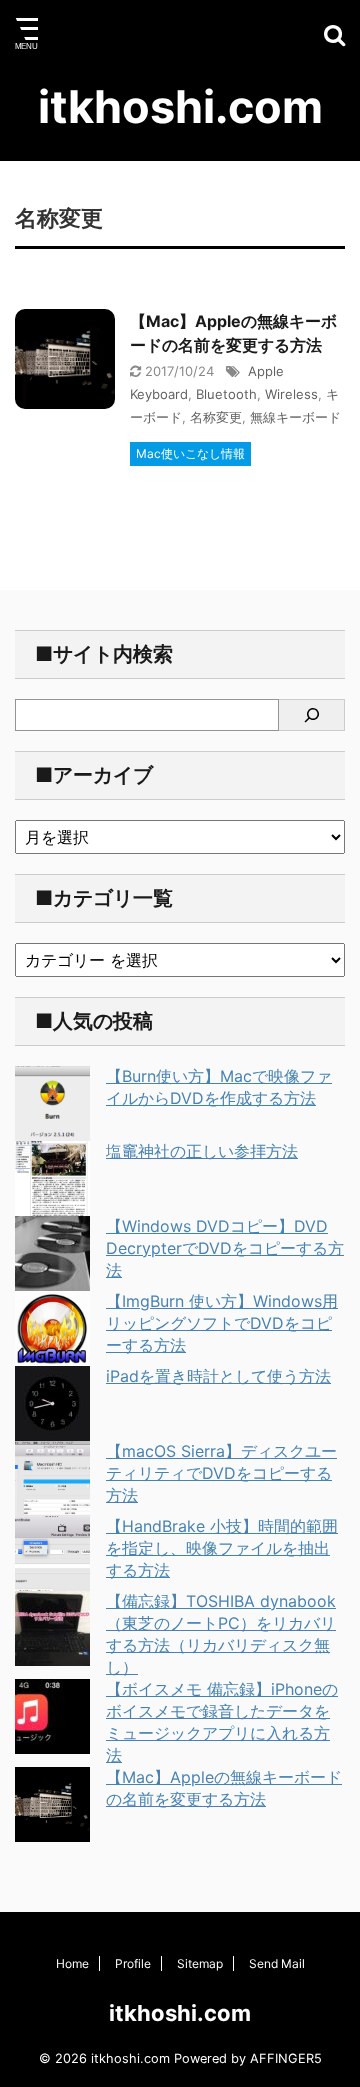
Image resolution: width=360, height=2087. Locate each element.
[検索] (312, 715)
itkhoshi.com (180, 106)
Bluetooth (226, 394)
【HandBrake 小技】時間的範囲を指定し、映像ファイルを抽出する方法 (222, 1548)
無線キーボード (295, 417)
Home (72, 1963)
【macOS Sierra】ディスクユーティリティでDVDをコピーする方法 (221, 1473)
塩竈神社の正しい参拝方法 (202, 1151)
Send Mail (277, 1963)
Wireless (291, 394)
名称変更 (216, 417)
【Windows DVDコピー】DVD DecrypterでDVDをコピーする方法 (225, 1248)
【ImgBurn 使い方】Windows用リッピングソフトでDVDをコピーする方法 (222, 1323)
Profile (133, 1963)
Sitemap (200, 1963)
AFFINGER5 (286, 2058)
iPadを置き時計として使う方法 (218, 1376)
